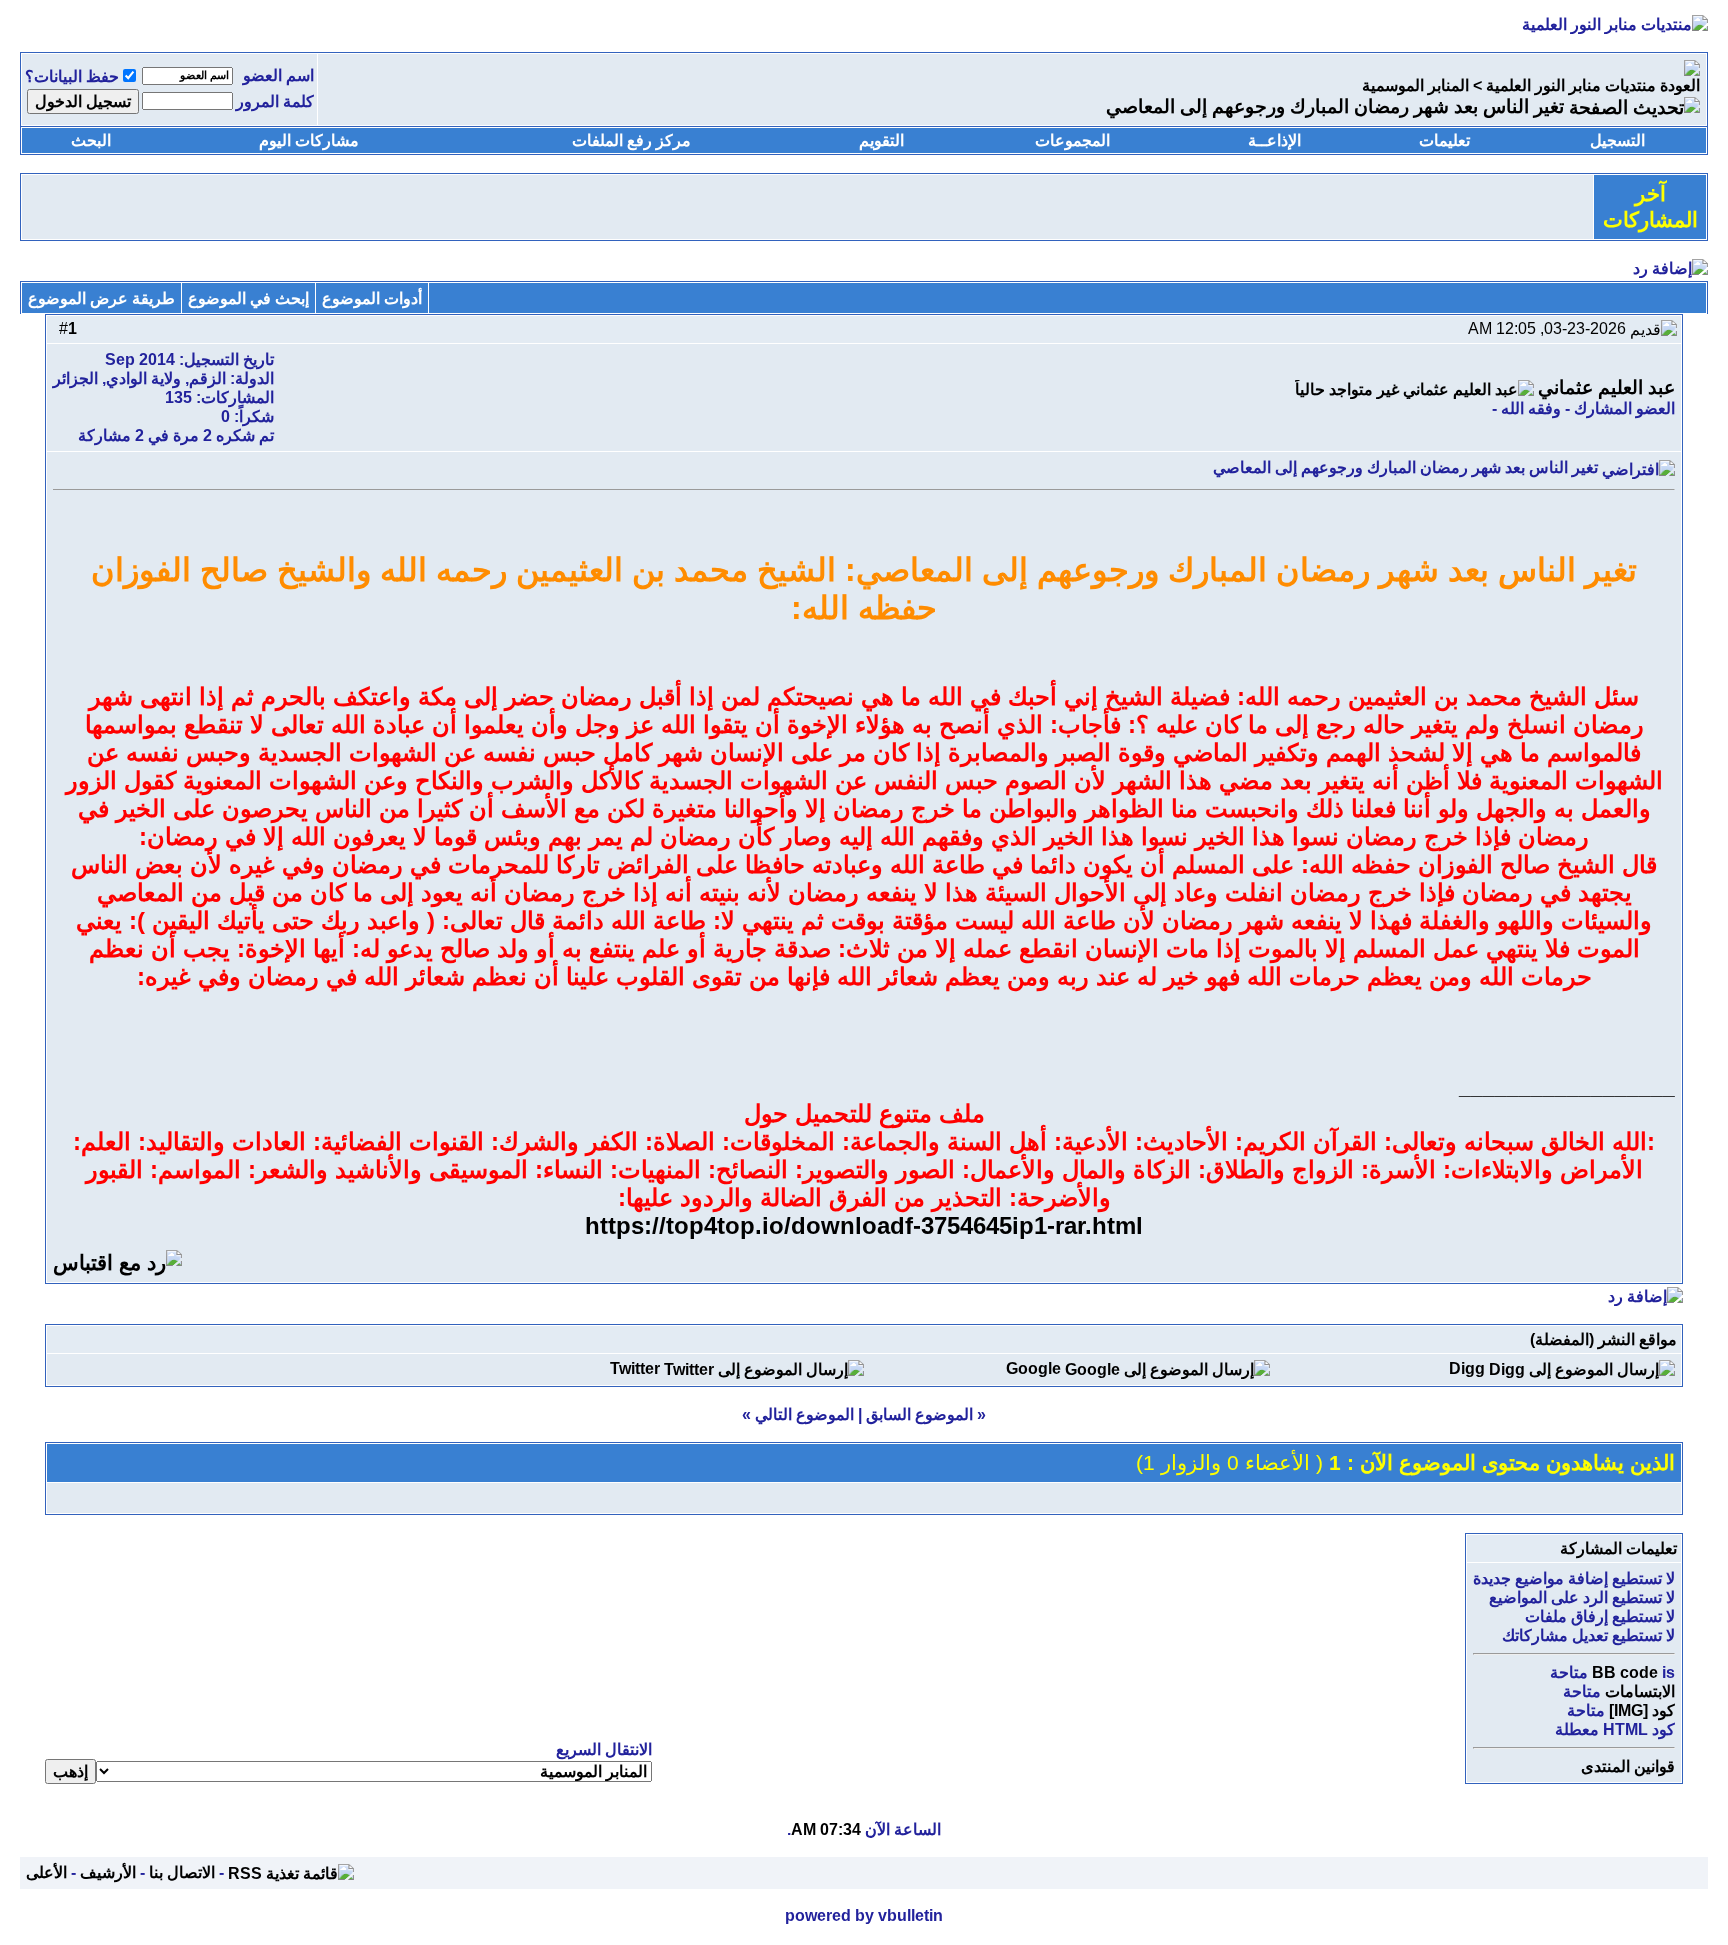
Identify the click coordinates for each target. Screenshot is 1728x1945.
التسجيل (1617, 140)
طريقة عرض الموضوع (101, 298)
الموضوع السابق (919, 1414)
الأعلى (46, 1872)
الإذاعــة (1274, 140)
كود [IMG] (1642, 1710)
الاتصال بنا (182, 1872)
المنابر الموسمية (1415, 85)
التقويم (881, 140)
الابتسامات (1640, 1691)
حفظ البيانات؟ (72, 76)
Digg (1467, 1368)
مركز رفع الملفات (631, 140)
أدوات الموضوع (372, 298)
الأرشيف (108, 1872)
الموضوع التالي (804, 1414)
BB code (1625, 1672)
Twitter (635, 1368)
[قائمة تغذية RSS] (291, 1872)
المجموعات (1072, 140)
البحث (91, 140)
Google (1033, 1368)
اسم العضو (278, 75)
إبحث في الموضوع (248, 298)
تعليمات (1444, 140)
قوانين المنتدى (1628, 1766)
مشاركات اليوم (309, 140)
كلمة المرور (275, 101)
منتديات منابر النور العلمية (1571, 85)
